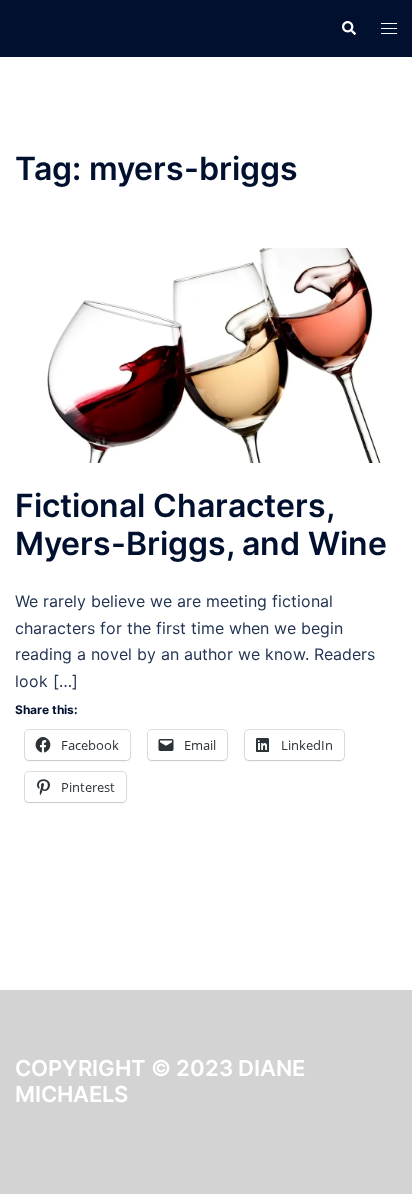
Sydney (281, 1180)
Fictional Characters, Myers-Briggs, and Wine (201, 524)
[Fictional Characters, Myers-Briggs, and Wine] (206, 354)
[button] (348, 28)
